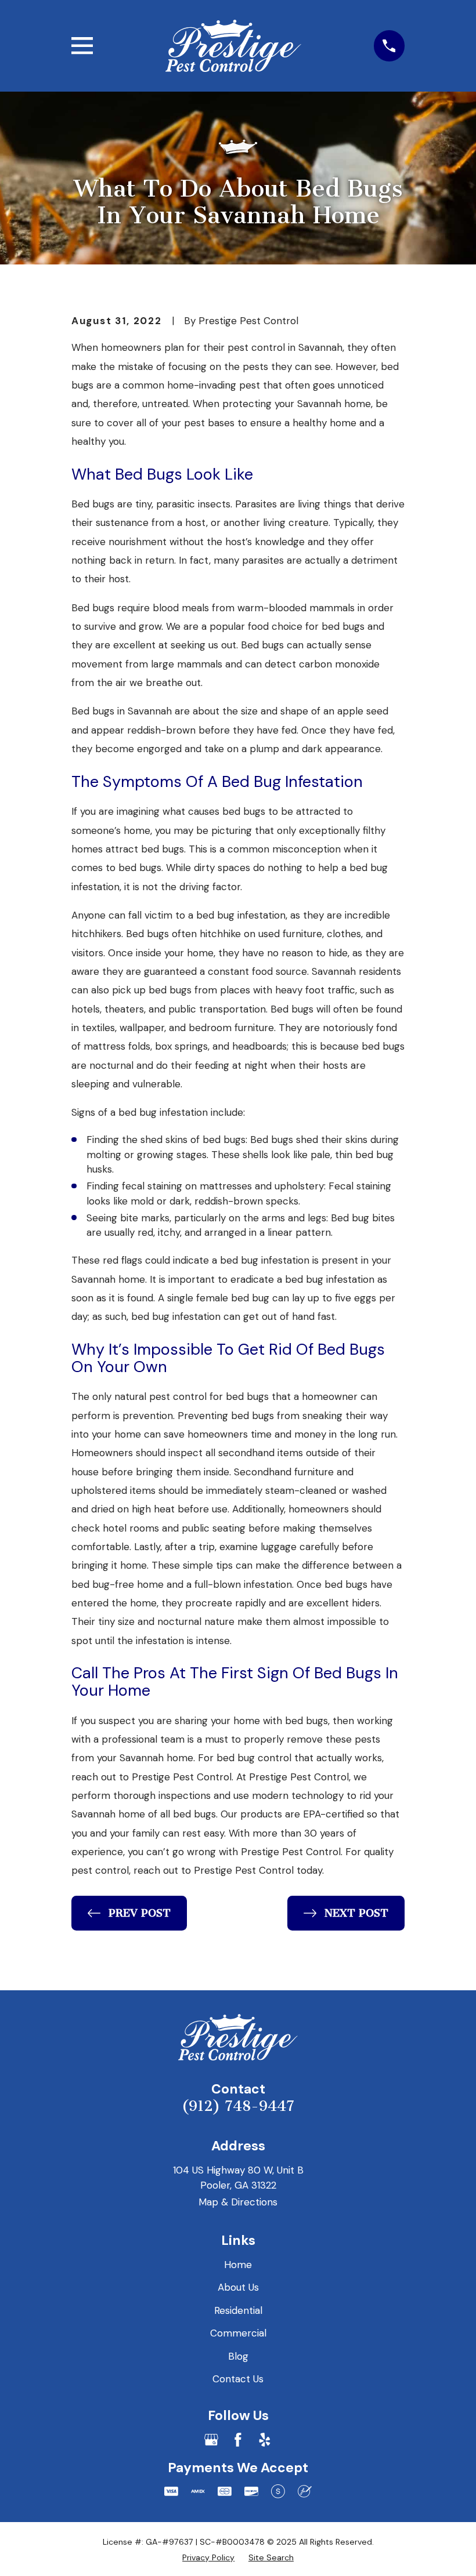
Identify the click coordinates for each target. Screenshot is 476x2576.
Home (238, 2265)
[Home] (233, 46)
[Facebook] (238, 2440)
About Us (238, 2287)
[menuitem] (208, 2557)
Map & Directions (238, 2202)
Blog (238, 2356)
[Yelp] (265, 2440)
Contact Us (238, 2379)
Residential (238, 2310)
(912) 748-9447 (238, 2106)
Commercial (238, 2333)
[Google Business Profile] (211, 2440)
